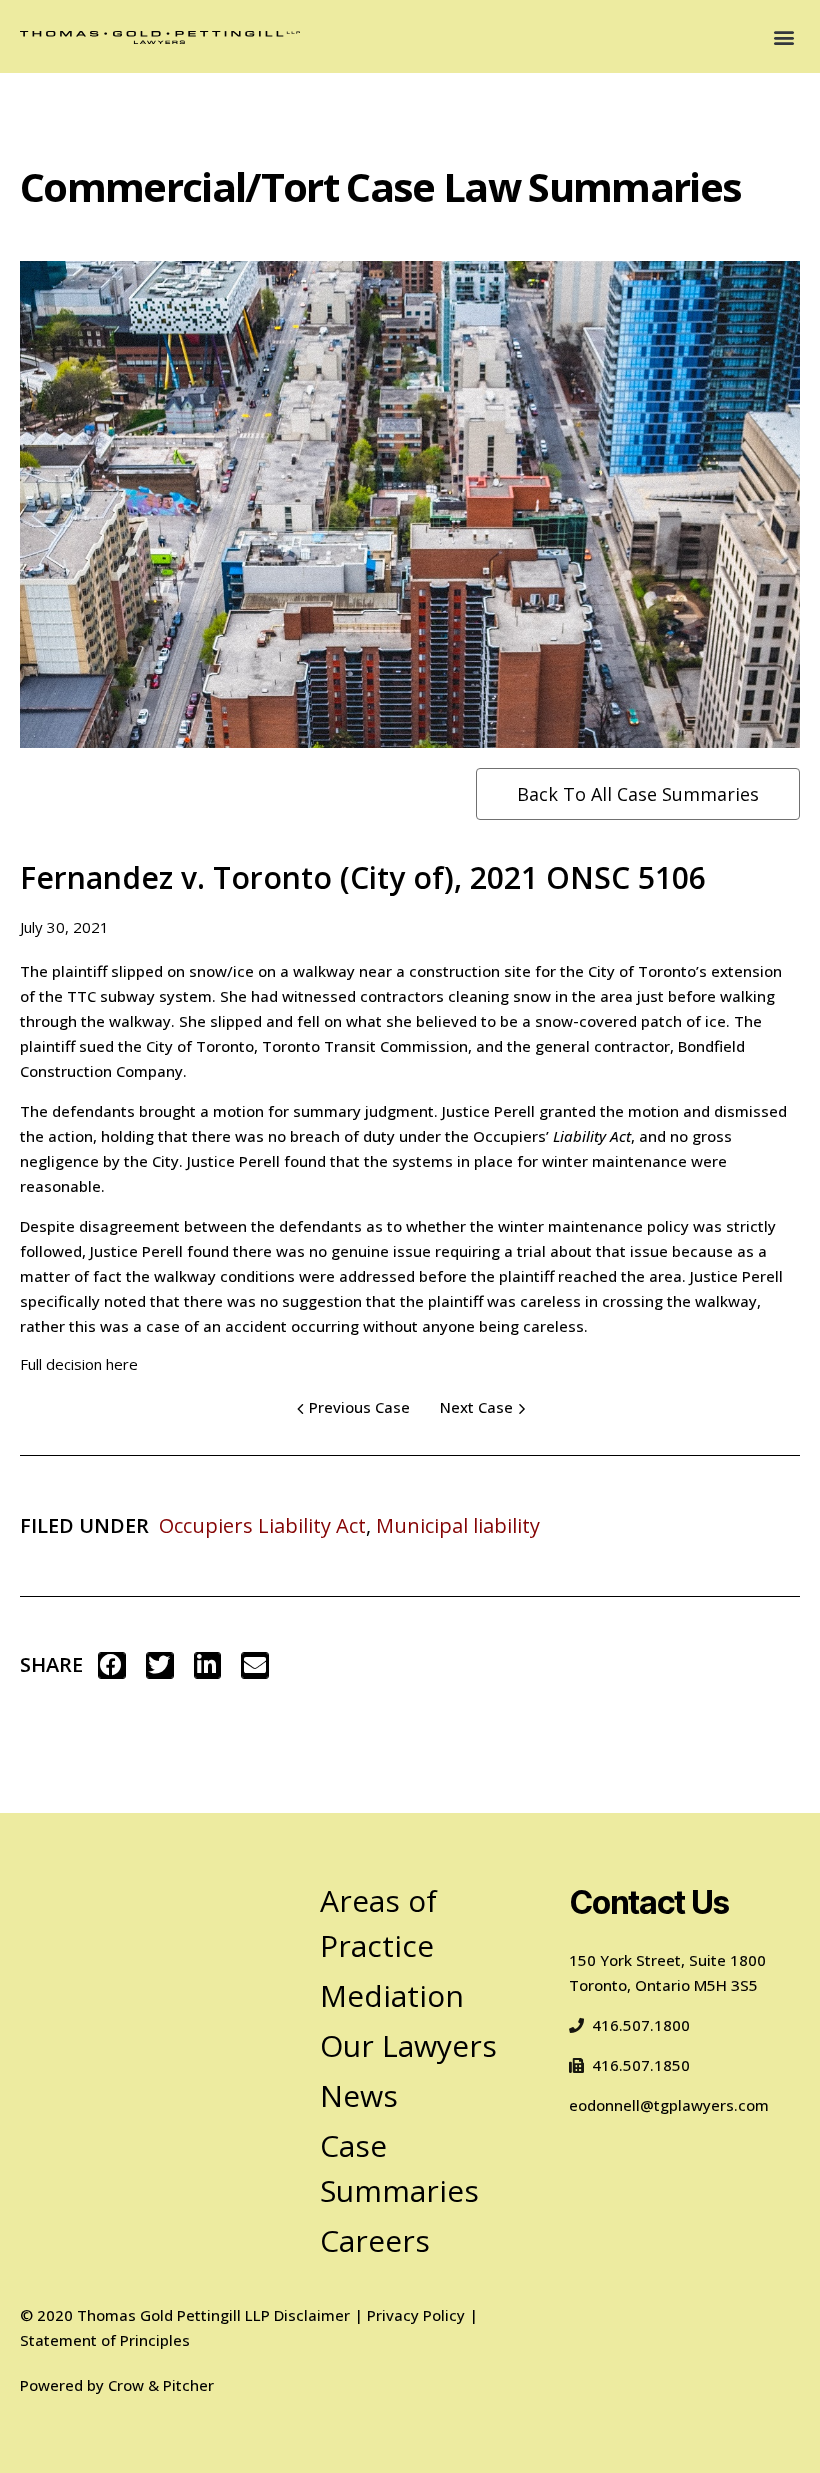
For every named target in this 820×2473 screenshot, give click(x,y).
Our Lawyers (408, 2045)
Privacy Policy (416, 2315)
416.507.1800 (641, 2025)
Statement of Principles (105, 2340)
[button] (783, 36)
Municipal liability (458, 1525)
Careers (375, 2240)
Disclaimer (312, 2315)
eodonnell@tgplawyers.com (669, 2105)
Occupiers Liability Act (262, 1525)
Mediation (392, 1995)
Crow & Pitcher (161, 2385)
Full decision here (79, 1364)
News (359, 2095)
